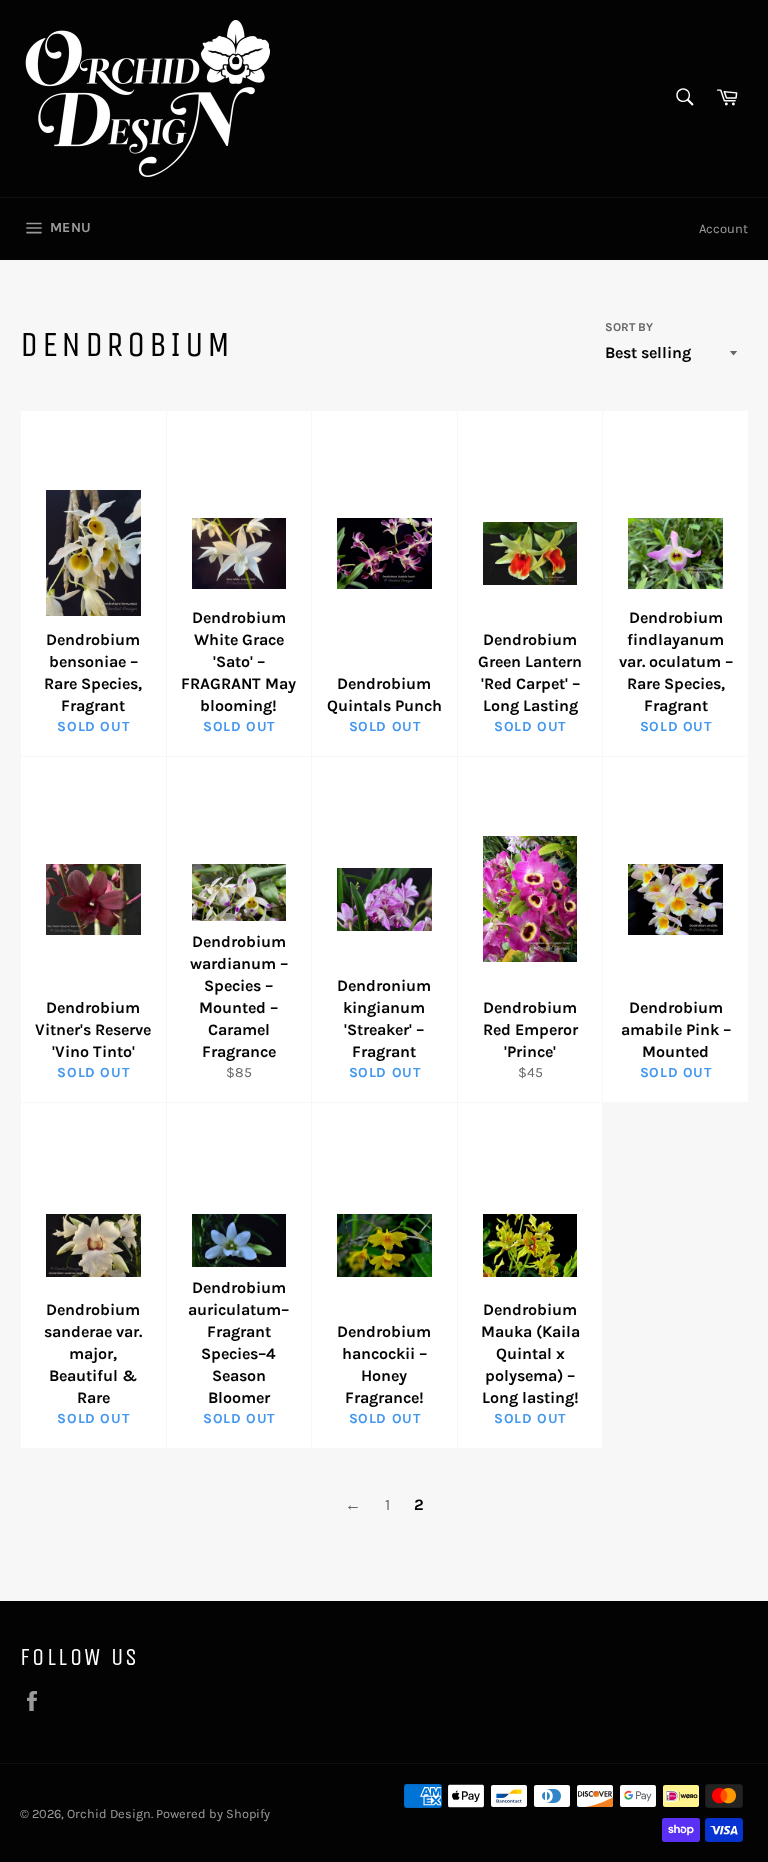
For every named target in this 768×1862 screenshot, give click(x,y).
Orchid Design (109, 1813)
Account (723, 228)
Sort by (629, 327)
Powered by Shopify (213, 1813)
